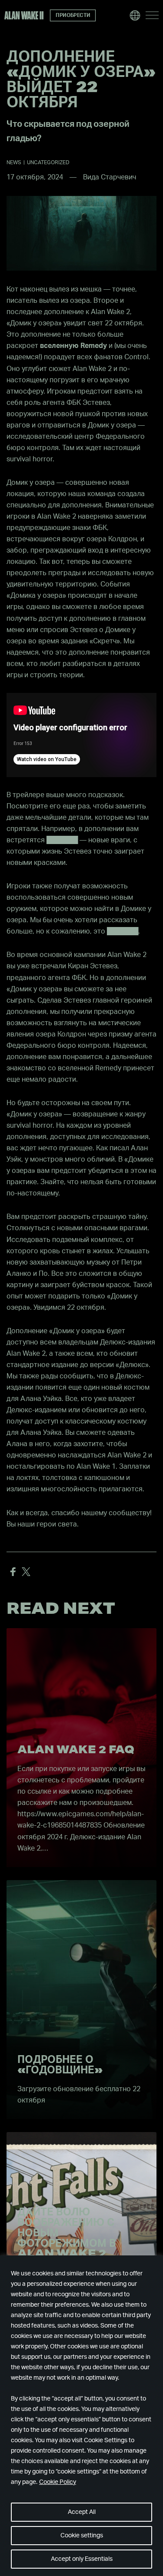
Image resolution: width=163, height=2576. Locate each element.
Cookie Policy (58, 2482)
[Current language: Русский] (135, 15)
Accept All (82, 2512)
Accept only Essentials (82, 2559)
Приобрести (73, 15)
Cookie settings (82, 2536)
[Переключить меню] (152, 15)
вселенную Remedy (73, 346)
